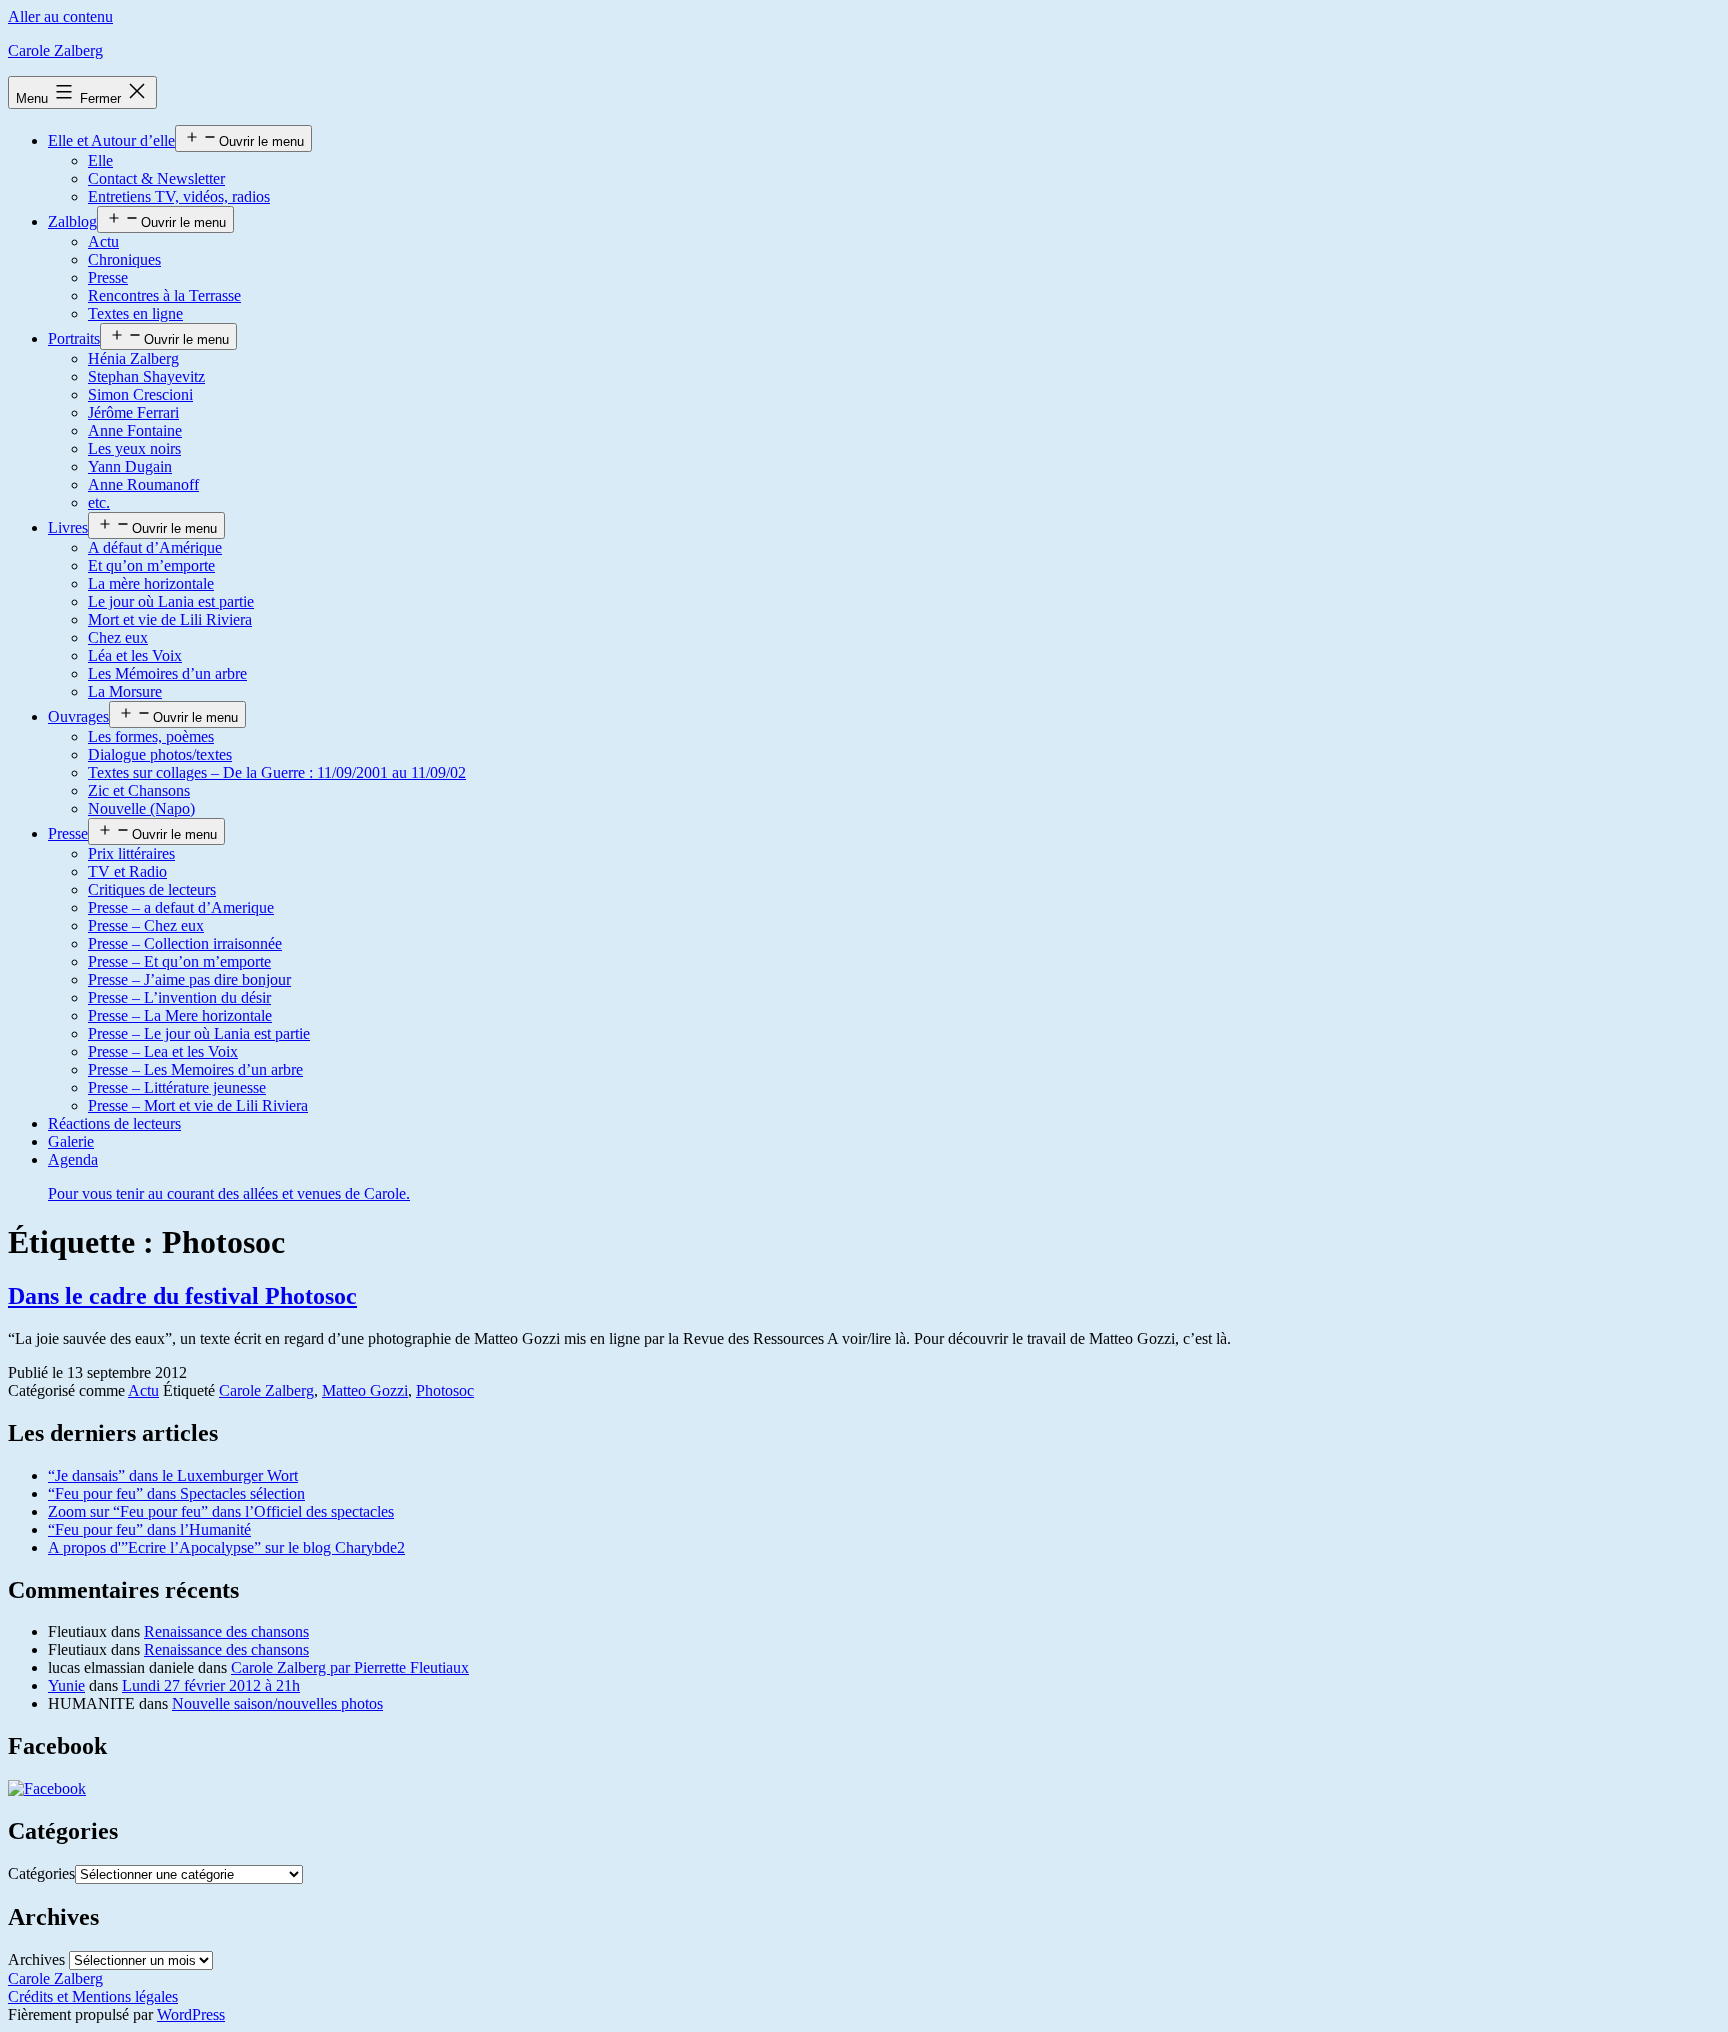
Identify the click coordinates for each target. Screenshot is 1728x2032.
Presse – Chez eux (146, 925)
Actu (103, 241)
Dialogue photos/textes (160, 754)
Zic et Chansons (139, 790)
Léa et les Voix (135, 655)
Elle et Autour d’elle (111, 140)
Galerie (71, 1141)
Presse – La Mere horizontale (180, 1015)
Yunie (66, 1685)
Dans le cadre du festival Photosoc (182, 1296)
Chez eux (118, 637)
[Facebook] (47, 1788)
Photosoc (445, 1390)
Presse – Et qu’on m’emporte (179, 961)
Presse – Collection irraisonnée (185, 943)
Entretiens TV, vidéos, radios (179, 196)
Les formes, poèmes (151, 736)
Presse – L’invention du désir (179, 997)
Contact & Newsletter (156, 178)
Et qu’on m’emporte (151, 565)
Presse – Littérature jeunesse (177, 1087)
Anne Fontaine (135, 430)
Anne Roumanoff (143, 484)
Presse (108, 277)
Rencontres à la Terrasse (164, 295)
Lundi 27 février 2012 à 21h (211, 1685)
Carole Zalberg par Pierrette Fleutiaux (350, 1667)
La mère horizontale (151, 583)
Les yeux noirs (134, 448)
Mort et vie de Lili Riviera (170, 619)
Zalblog (72, 221)
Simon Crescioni (140, 394)
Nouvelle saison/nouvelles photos (277, 1703)
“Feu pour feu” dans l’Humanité (149, 1529)
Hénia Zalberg (133, 358)
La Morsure (125, 691)
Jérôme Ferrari (133, 412)
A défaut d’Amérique (155, 547)
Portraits (74, 338)
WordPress (191, 2014)
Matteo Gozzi (365, 1390)
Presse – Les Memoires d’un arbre (195, 1069)
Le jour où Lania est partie (171, 601)
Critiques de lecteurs (152, 889)
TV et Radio (127, 871)
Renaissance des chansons (226, 1631)
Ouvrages (78, 716)
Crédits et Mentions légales (93, 1996)
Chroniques (124, 259)
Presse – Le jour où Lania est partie (199, 1033)
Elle (100, 160)
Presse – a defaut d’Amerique (181, 907)
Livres (68, 527)
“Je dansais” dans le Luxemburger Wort (173, 1475)
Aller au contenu (60, 16)
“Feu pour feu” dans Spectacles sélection (176, 1493)
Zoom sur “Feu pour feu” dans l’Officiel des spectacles (221, 1511)
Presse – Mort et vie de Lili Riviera (198, 1105)
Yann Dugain (130, 466)
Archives (36, 1959)
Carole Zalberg (55, 50)
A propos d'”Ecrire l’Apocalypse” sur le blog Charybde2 (226, 1547)
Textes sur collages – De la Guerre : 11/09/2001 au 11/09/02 (277, 772)
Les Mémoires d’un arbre (167, 673)
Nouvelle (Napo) (141, 808)
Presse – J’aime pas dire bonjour (189, 979)
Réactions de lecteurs (114, 1123)
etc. (99, 502)
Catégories (41, 1873)
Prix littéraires (131, 853)
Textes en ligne (135, 313)
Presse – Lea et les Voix (163, 1051)
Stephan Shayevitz (146, 376)
